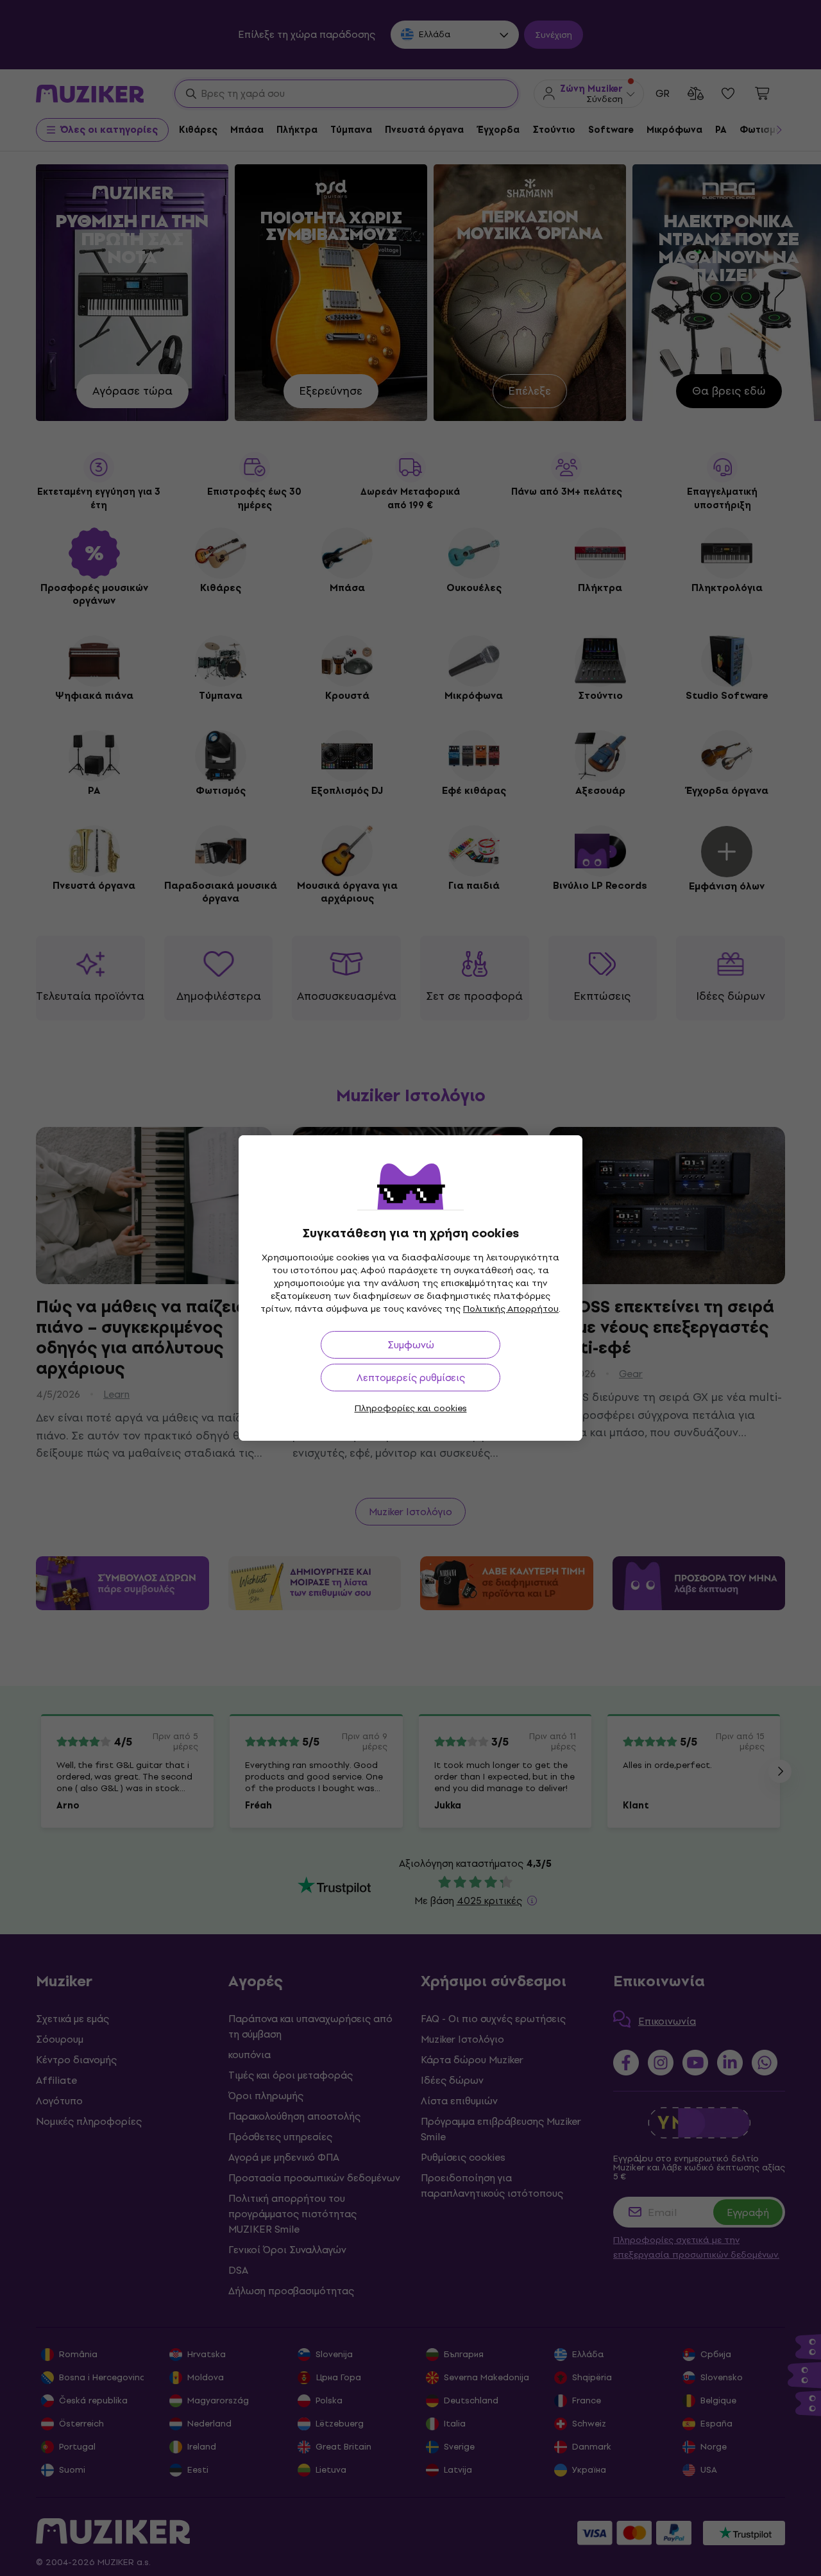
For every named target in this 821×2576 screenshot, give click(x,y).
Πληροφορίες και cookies (411, 1408)
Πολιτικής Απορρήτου (511, 1309)
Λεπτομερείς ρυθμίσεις (411, 1378)
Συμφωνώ (411, 1345)
